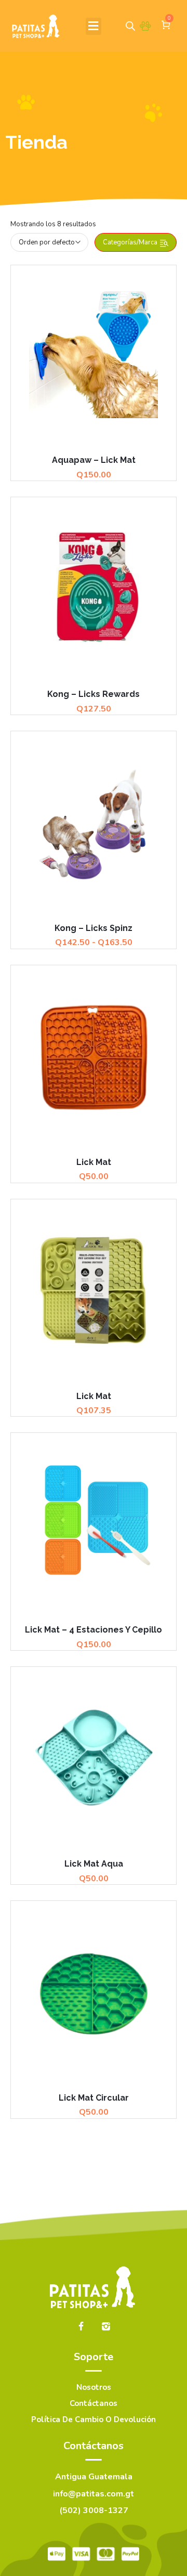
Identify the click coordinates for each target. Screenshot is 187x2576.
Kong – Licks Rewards (94, 694)
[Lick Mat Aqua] (94, 1757)
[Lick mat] (94, 1056)
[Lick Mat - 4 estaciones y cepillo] (94, 1523)
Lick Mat (94, 1396)
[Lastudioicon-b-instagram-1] (106, 2326)
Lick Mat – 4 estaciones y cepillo (94, 1630)
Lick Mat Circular (94, 2098)
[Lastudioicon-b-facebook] (81, 2326)
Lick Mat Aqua (94, 1864)
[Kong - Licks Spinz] (94, 822)
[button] (94, 26)
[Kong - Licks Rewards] (94, 588)
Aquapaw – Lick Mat (94, 460)
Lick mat (94, 1162)
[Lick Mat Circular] (94, 1991)
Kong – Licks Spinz (94, 928)
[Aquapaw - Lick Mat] (94, 355)
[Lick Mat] (94, 1290)
